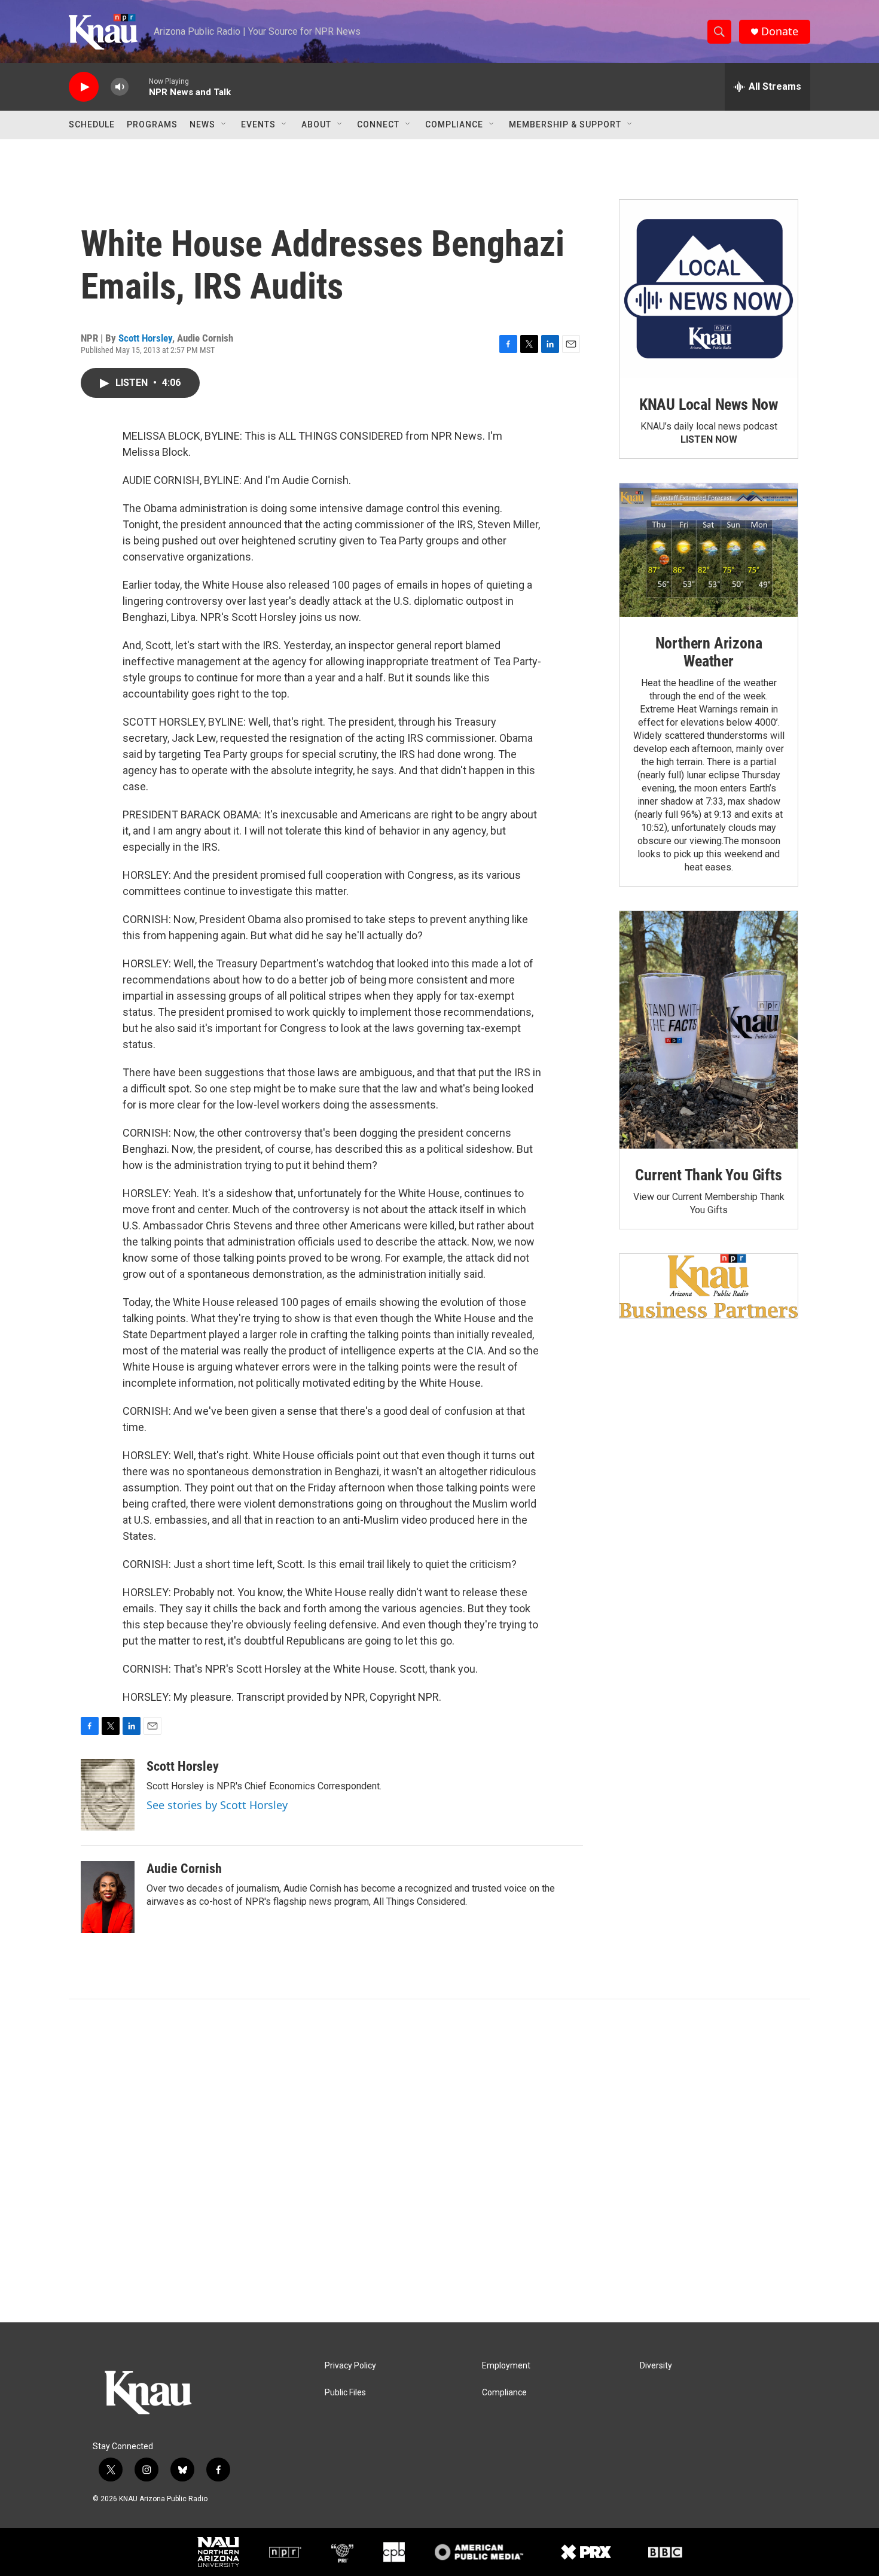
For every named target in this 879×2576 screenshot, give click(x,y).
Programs (152, 124)
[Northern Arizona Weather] (709, 550)
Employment (506, 2366)
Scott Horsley (145, 338)
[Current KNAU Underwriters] (709, 1286)
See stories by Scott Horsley (217, 1805)
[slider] (139, 86)
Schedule (92, 124)
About (316, 124)
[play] (84, 87)
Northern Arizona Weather (709, 652)
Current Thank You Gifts (708, 1175)
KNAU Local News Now (709, 404)
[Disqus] (439, 2161)
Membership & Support (565, 124)
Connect (378, 124)
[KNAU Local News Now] (709, 289)
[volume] (120, 87)
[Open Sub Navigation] (224, 124)
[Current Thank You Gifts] (709, 1030)
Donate (780, 31)
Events (258, 124)
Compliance (454, 124)
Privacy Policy (350, 2366)
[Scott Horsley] (108, 1795)
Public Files (345, 2393)
